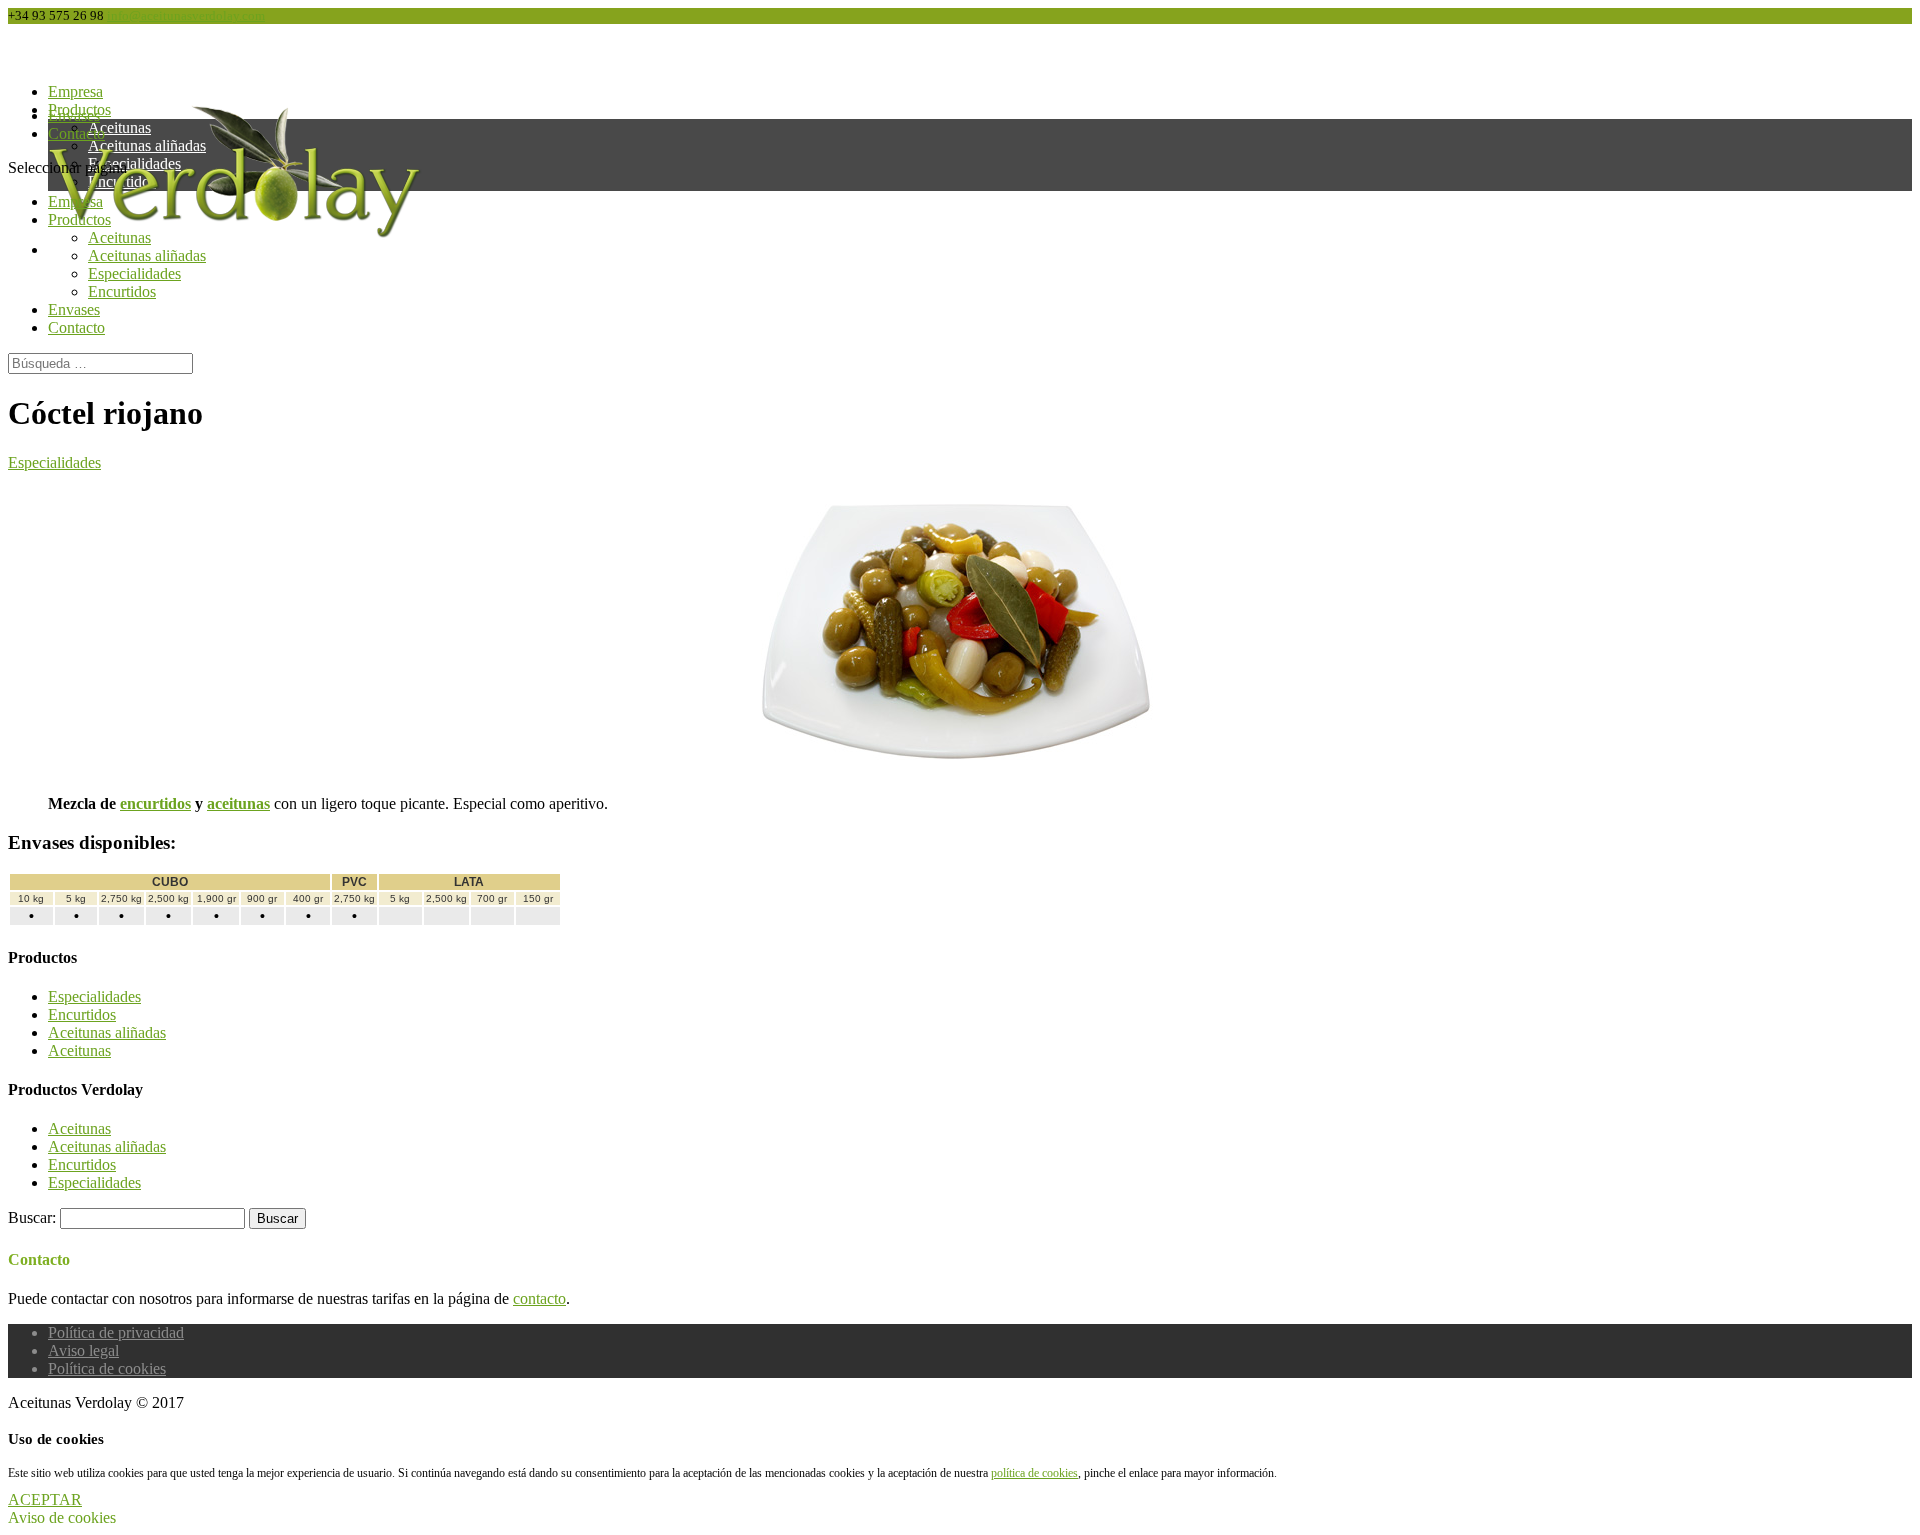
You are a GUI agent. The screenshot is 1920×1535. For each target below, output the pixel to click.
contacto (539, 1298)
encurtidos (155, 803)
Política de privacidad (116, 1332)
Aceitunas (119, 237)
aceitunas (238, 803)
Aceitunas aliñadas (147, 255)
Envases (74, 309)
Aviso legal (83, 1350)
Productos (79, 219)
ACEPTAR (45, 1499)
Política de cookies (107, 1368)
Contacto (76, 133)
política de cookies (1034, 1473)
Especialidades (134, 273)
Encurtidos (122, 291)
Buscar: (32, 1217)
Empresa (75, 201)
